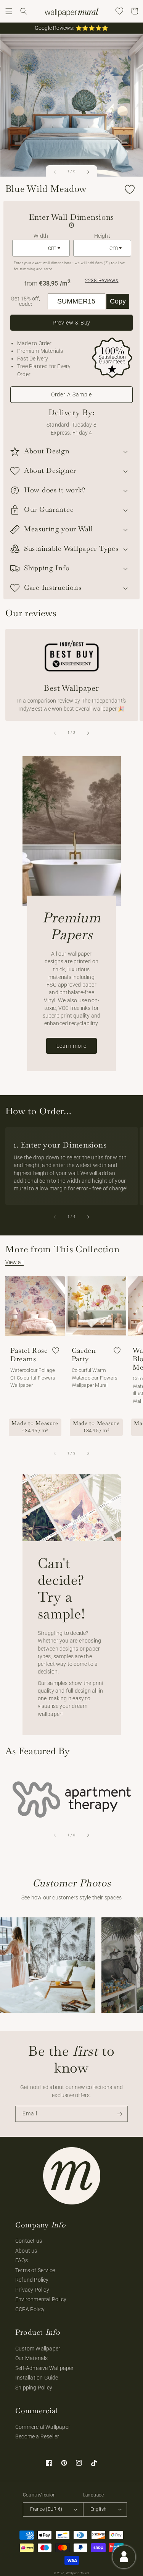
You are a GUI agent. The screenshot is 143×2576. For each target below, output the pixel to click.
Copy (118, 301)
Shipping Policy (34, 2388)
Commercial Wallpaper (43, 2427)
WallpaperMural (78, 2573)
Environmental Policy (41, 2299)
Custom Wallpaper (38, 2349)
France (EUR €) (46, 2509)
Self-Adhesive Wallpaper (45, 2368)
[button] (9, 11)
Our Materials (32, 2358)
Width (41, 236)
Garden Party (84, 1355)
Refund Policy (32, 2280)
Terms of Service (35, 2270)
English (99, 2509)
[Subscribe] (120, 2114)
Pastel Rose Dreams (29, 1355)
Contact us (29, 2241)
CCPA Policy (30, 2309)
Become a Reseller (37, 2436)
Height (102, 236)
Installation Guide (37, 2378)
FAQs (22, 2260)
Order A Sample (72, 394)
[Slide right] (88, 172)
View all (15, 1262)
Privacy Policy (32, 2290)
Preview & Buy (72, 323)
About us (26, 2251)
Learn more (71, 1046)
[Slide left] (55, 172)
